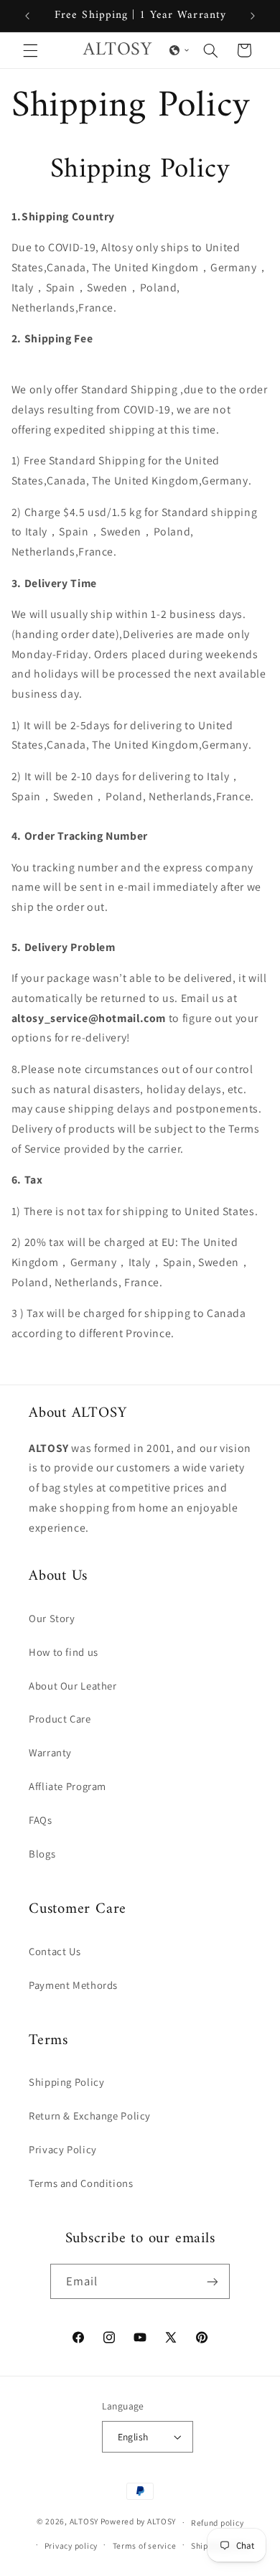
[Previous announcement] (27, 16)
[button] (30, 50)
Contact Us (55, 1951)
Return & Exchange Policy (90, 2116)
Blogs (42, 1854)
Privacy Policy (63, 2149)
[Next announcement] (253, 16)
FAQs (41, 1820)
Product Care (60, 1719)
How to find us (64, 1652)
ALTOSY (84, 2522)
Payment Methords (73, 1985)
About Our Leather (73, 1686)
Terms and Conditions (81, 2183)
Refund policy (218, 2523)
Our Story (52, 1618)
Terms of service (145, 2545)
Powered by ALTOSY (139, 2522)
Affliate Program (67, 1786)
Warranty (50, 1752)
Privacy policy (71, 2545)
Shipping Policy (66, 2082)
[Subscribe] (213, 2281)
